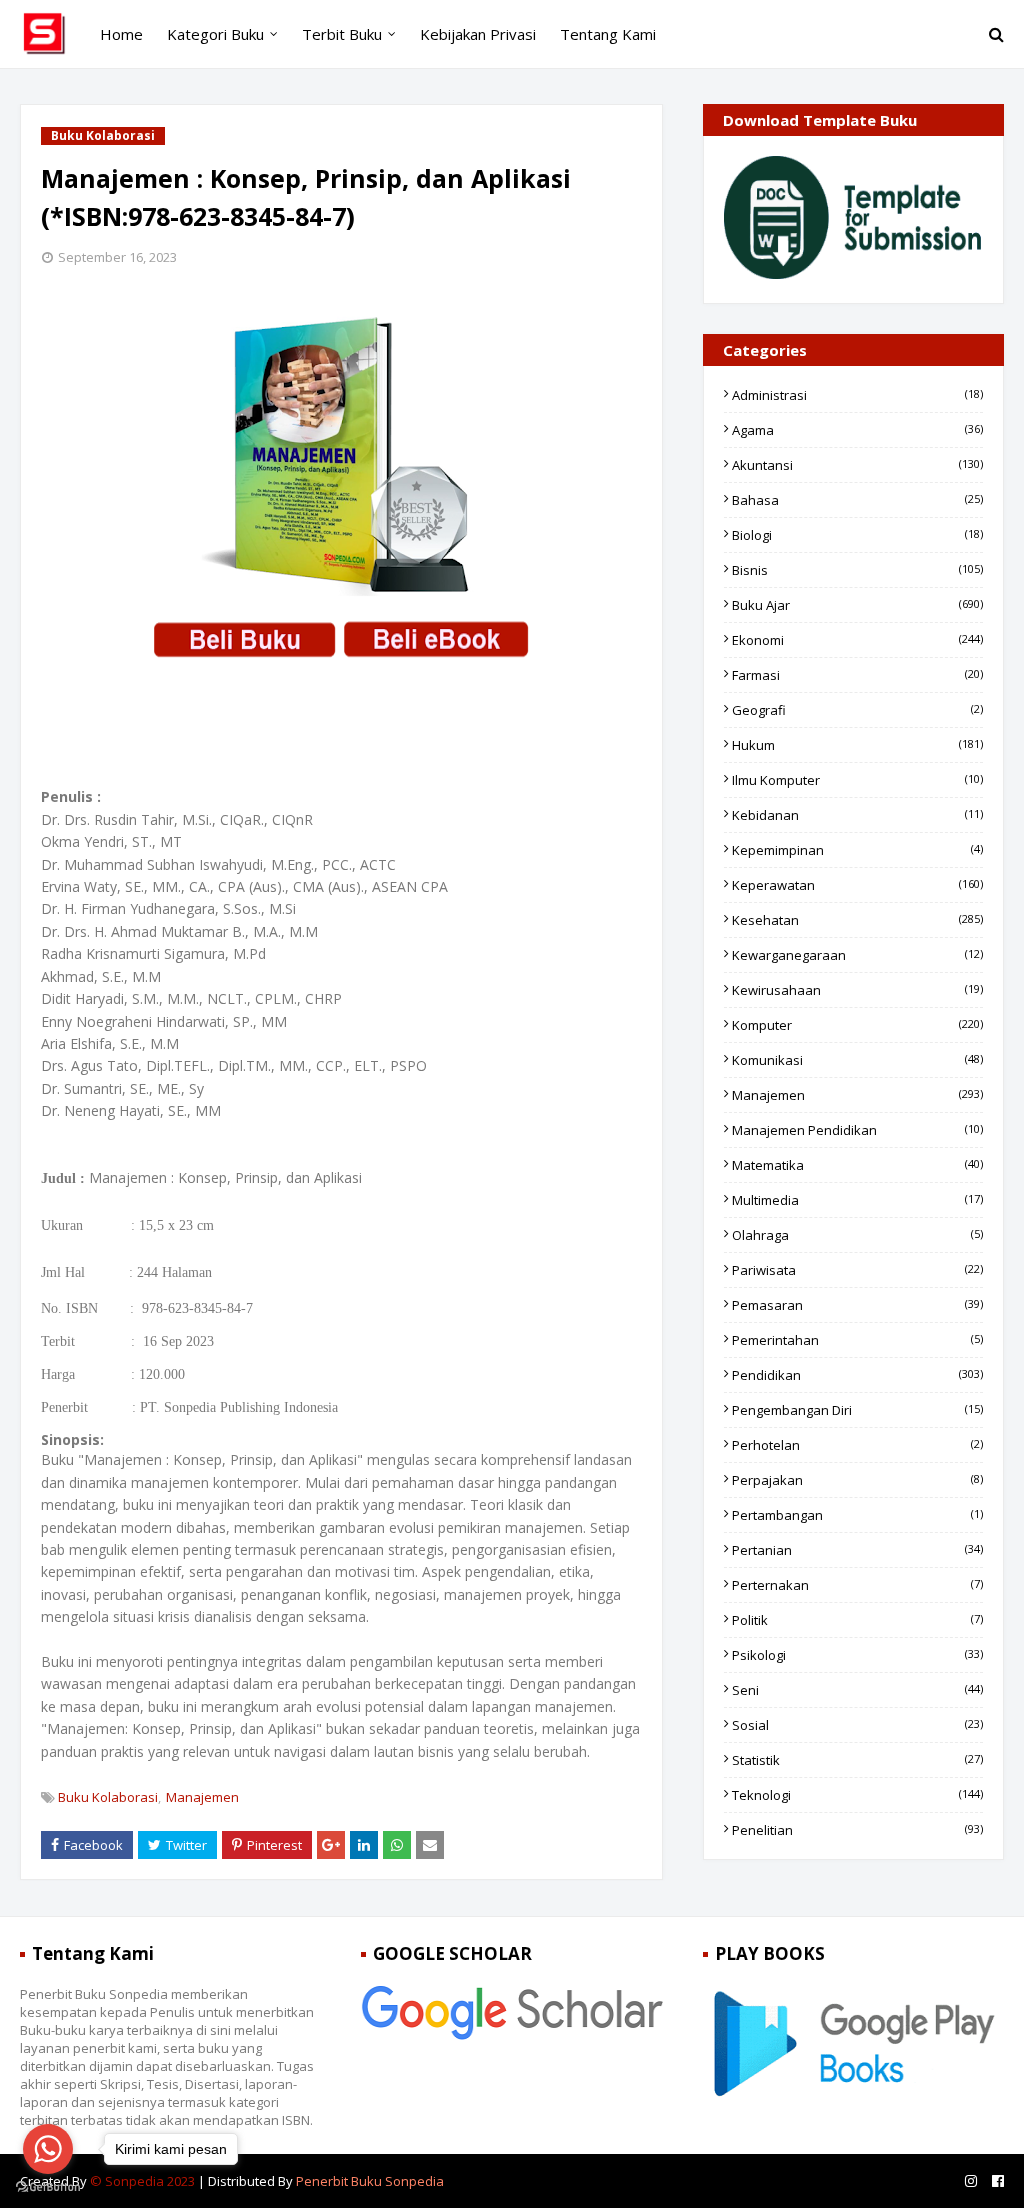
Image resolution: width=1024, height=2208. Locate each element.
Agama (857, 430)
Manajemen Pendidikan (857, 1130)
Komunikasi (857, 1060)
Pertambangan (857, 1515)
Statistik (857, 1760)
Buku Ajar (857, 605)
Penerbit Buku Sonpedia (370, 2181)
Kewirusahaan (857, 990)
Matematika (857, 1165)
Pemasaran (857, 1305)
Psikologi (857, 1655)
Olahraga (857, 1235)
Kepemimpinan (857, 850)
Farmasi (857, 675)
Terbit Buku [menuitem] (342, 34)
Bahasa (857, 500)
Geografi (857, 710)
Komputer (857, 1025)
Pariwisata (857, 1270)
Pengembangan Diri (857, 1410)
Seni (857, 1690)
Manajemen (202, 1797)
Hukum (857, 745)
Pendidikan (857, 1375)
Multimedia (857, 1200)
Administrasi (857, 395)
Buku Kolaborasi (108, 1797)
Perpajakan (857, 1480)
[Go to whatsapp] (48, 2149)
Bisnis (857, 570)
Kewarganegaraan (857, 955)
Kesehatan (857, 920)
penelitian (857, 1830)
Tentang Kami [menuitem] (608, 34)
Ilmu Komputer (857, 780)
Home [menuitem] (121, 34)
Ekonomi (857, 640)
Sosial (857, 1725)
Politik (857, 1620)
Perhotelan (857, 1445)
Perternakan (857, 1585)
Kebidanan (857, 815)
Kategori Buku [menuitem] (215, 34)
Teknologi (857, 1795)
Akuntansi (857, 465)
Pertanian (857, 1550)
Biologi (857, 535)
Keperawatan (857, 885)
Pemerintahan (857, 1340)
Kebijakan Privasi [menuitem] (478, 34)
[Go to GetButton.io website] (48, 2187)
